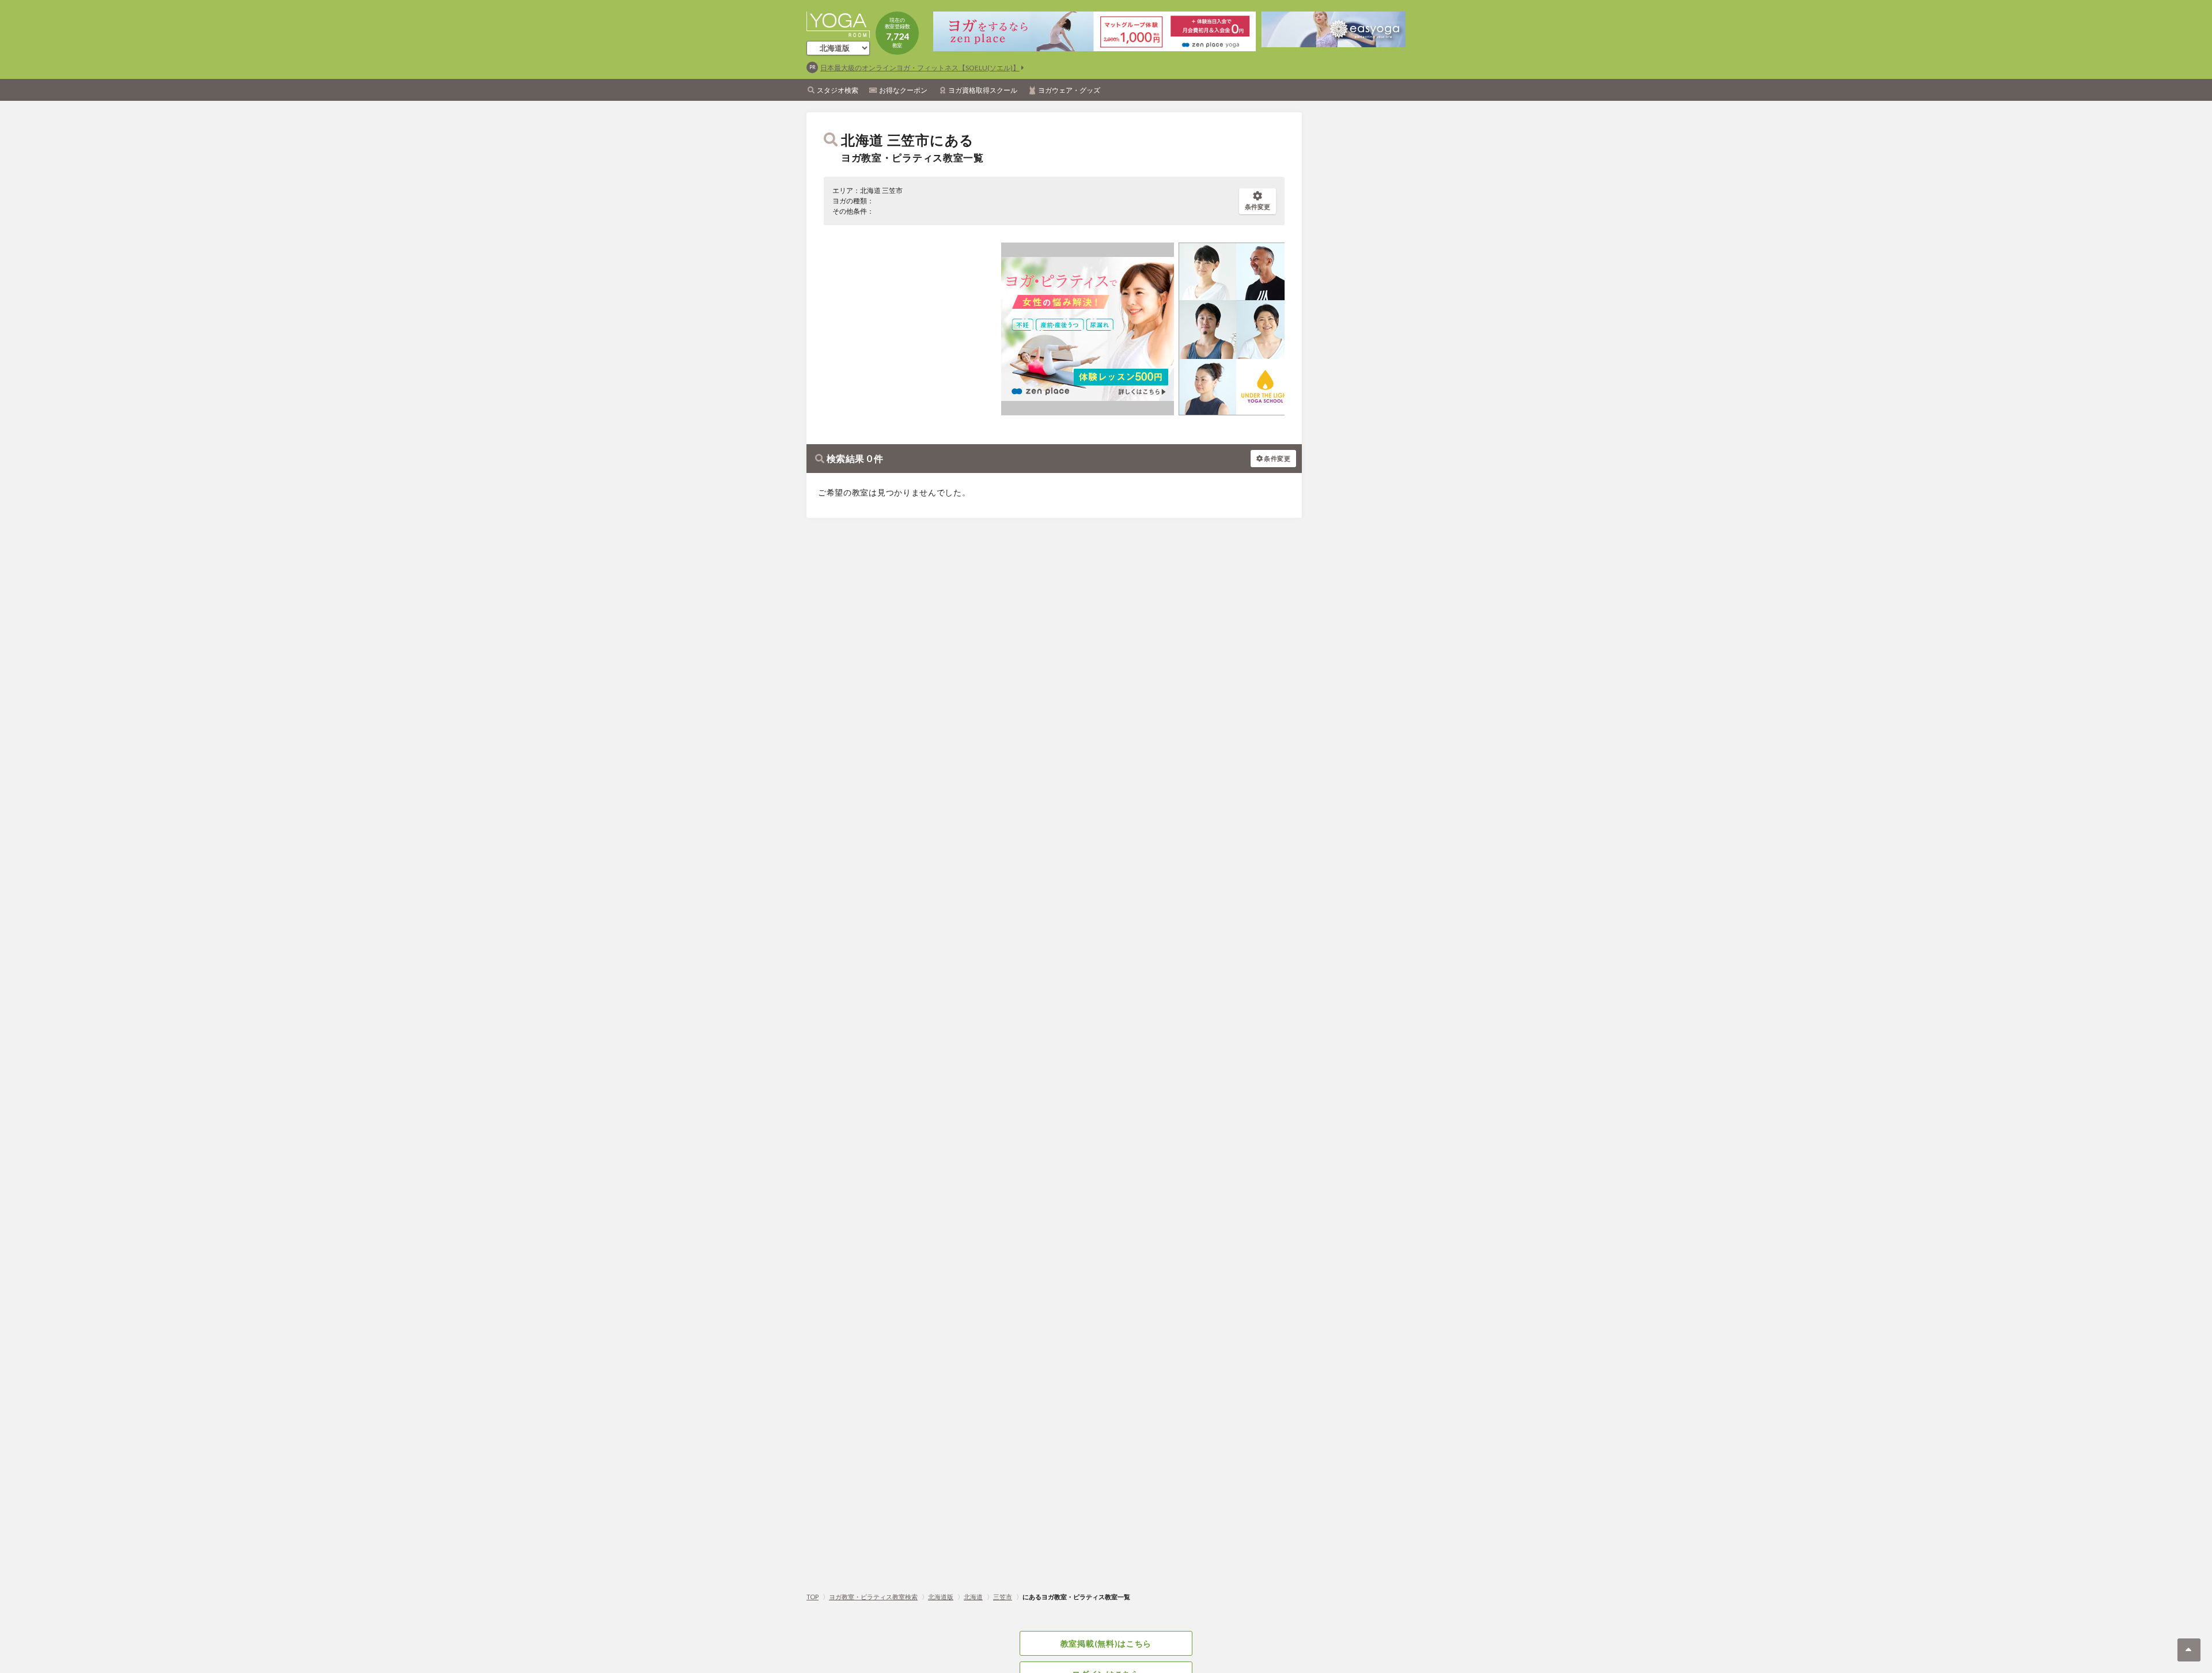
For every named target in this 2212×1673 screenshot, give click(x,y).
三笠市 (1003, 1597)
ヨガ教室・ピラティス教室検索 (873, 1597)
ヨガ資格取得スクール (983, 90)
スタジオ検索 (838, 90)
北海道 (973, 1597)
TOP (813, 1597)
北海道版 (941, 1597)
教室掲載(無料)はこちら (1106, 1643)
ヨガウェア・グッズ (1069, 90)
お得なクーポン (903, 90)
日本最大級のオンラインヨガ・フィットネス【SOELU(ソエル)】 (920, 68)
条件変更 (1257, 207)
